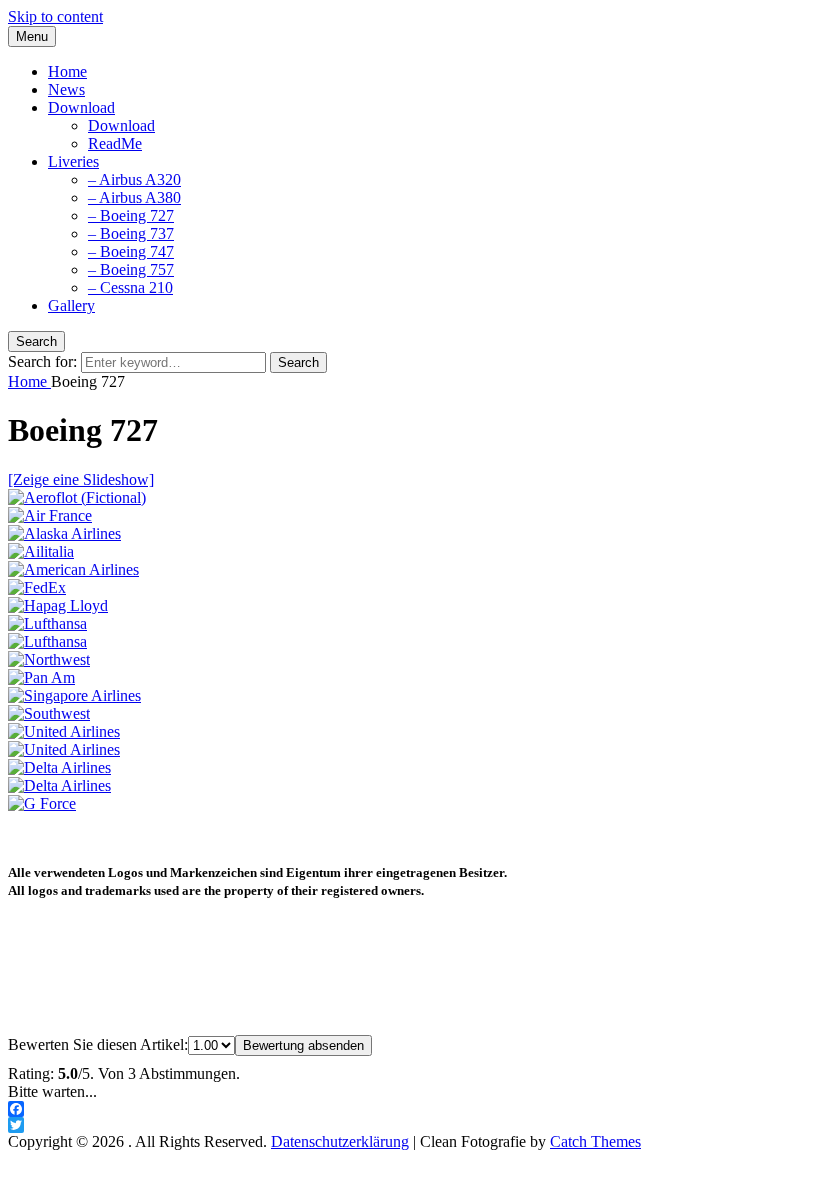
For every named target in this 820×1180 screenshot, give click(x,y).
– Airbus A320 (134, 179)
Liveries (73, 161)
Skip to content (55, 16)
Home (67, 71)
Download (81, 107)
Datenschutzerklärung (340, 1141)
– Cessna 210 (130, 287)
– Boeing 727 (131, 215)
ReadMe (115, 143)
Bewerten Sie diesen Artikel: (98, 1044)
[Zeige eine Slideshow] (81, 479)
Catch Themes (595, 1141)
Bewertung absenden (303, 1045)
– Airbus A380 (134, 197)
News (66, 89)
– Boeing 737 (131, 233)
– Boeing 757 (131, 269)
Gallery (71, 305)
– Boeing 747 (131, 251)
